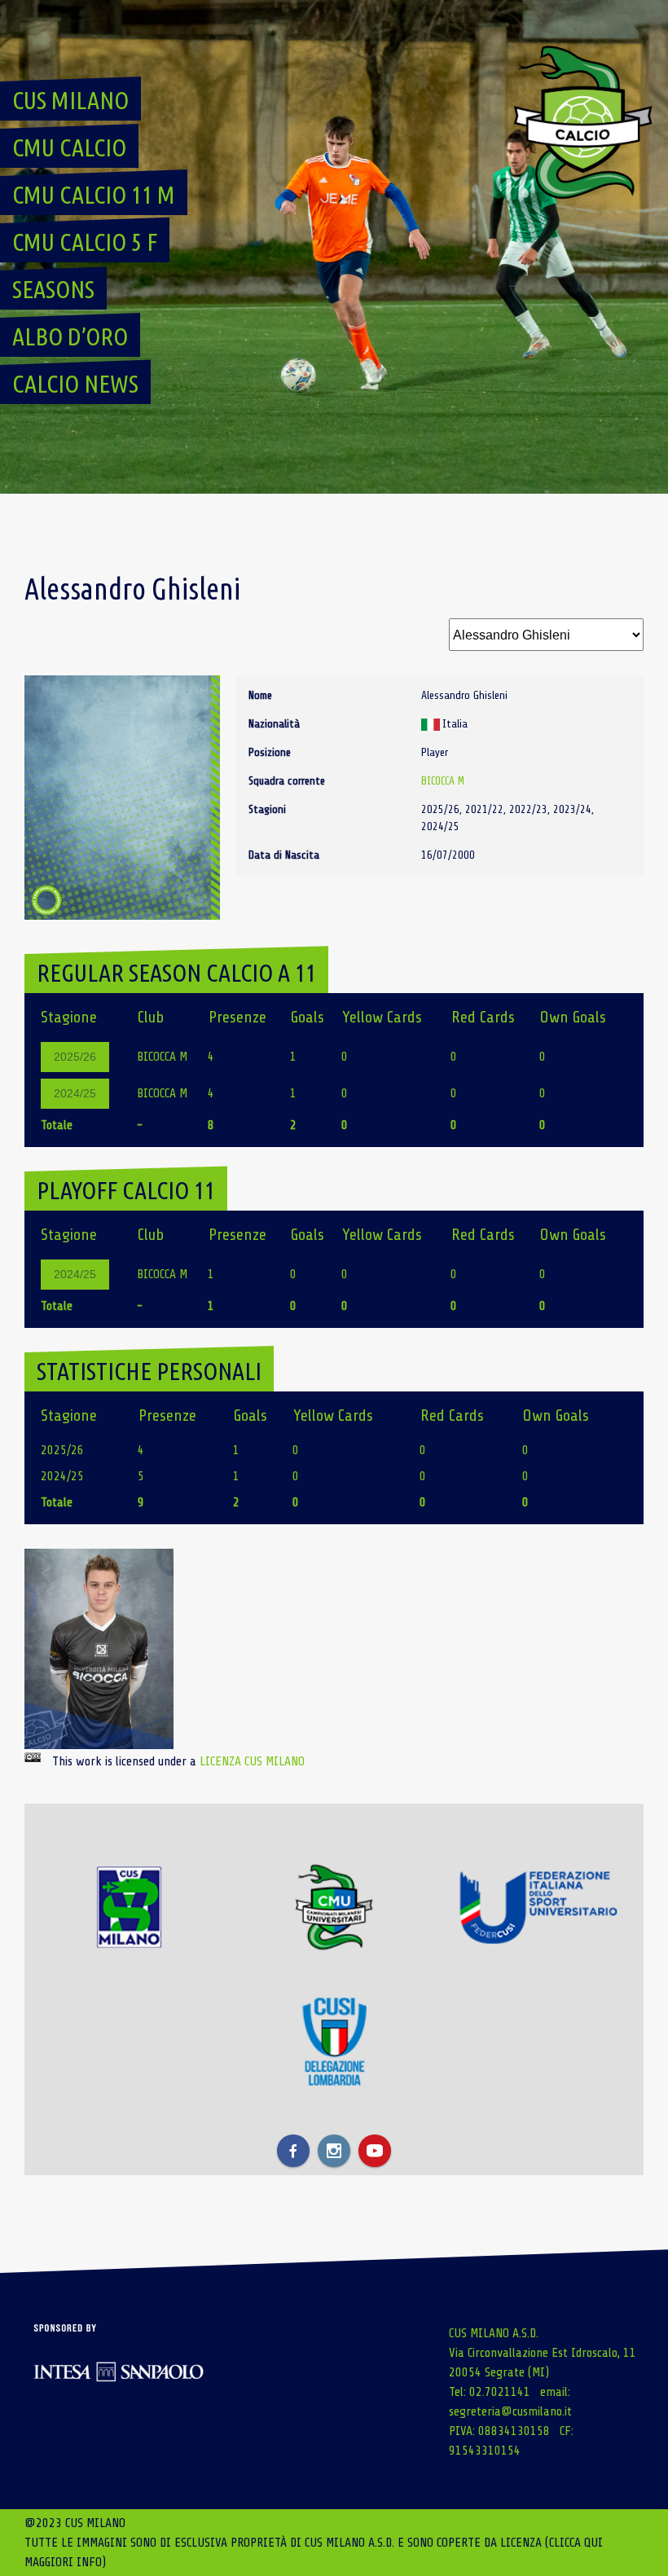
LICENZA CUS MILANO (252, 1761)
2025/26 (75, 1057)
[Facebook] (293, 2151)
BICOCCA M (443, 781)
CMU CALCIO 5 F (85, 242)
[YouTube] (375, 2151)
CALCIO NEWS (75, 384)
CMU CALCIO (69, 147)
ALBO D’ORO (70, 336)
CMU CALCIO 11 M (94, 195)
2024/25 (75, 1093)
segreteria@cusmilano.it (510, 2411)
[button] (99, 1649)
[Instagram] (334, 2151)
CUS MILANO (70, 100)
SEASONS (53, 289)
